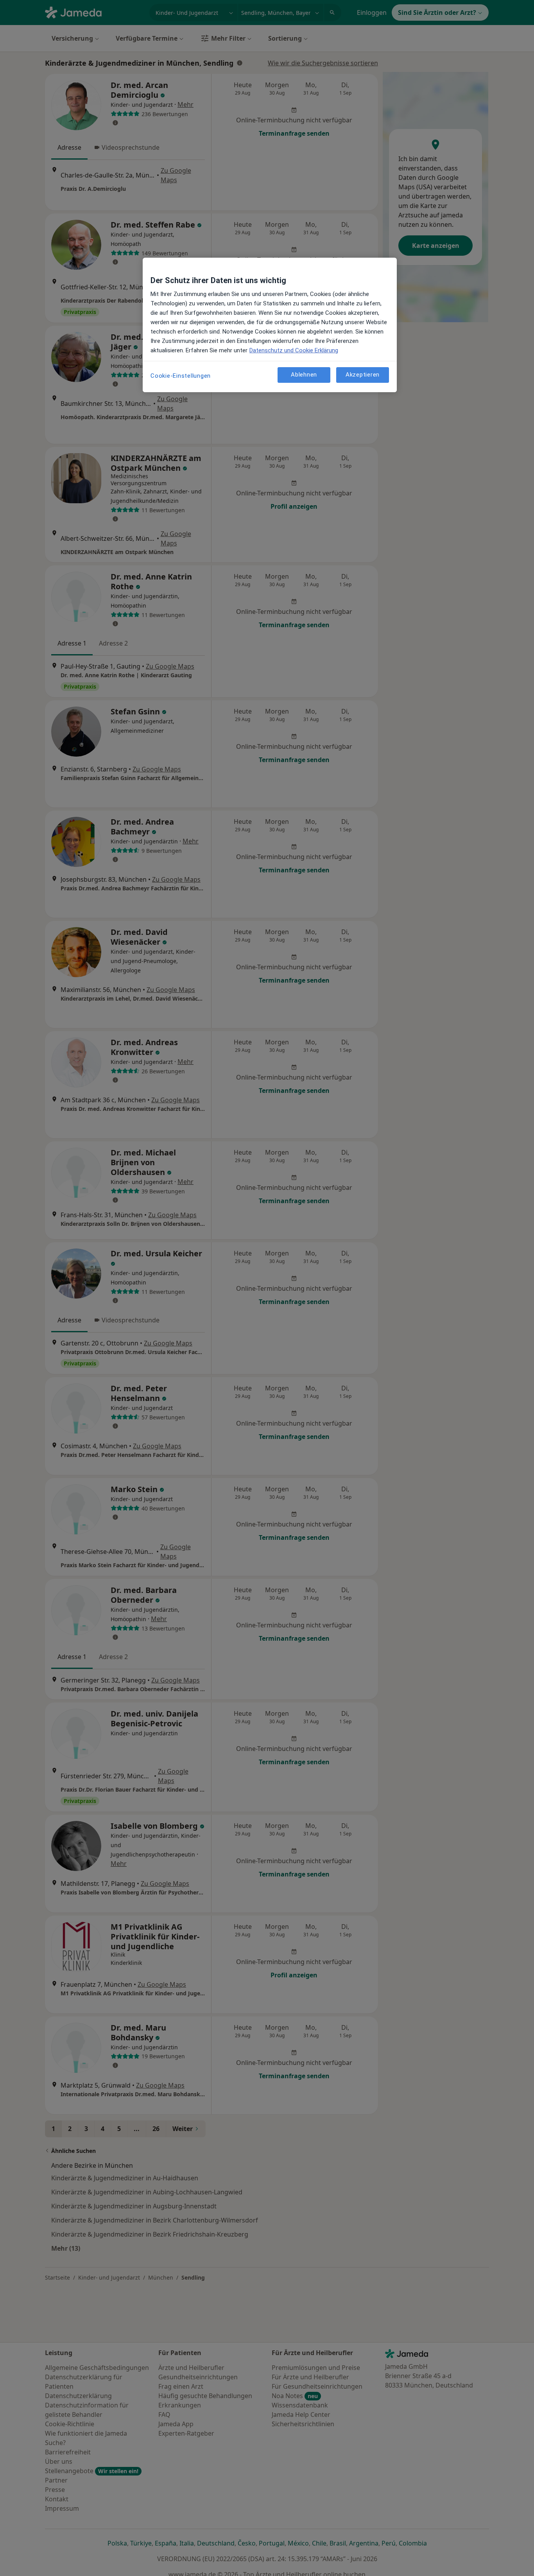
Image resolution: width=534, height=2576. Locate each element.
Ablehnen (304, 375)
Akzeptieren (363, 375)
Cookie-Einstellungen (181, 376)
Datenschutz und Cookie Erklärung (294, 350)
